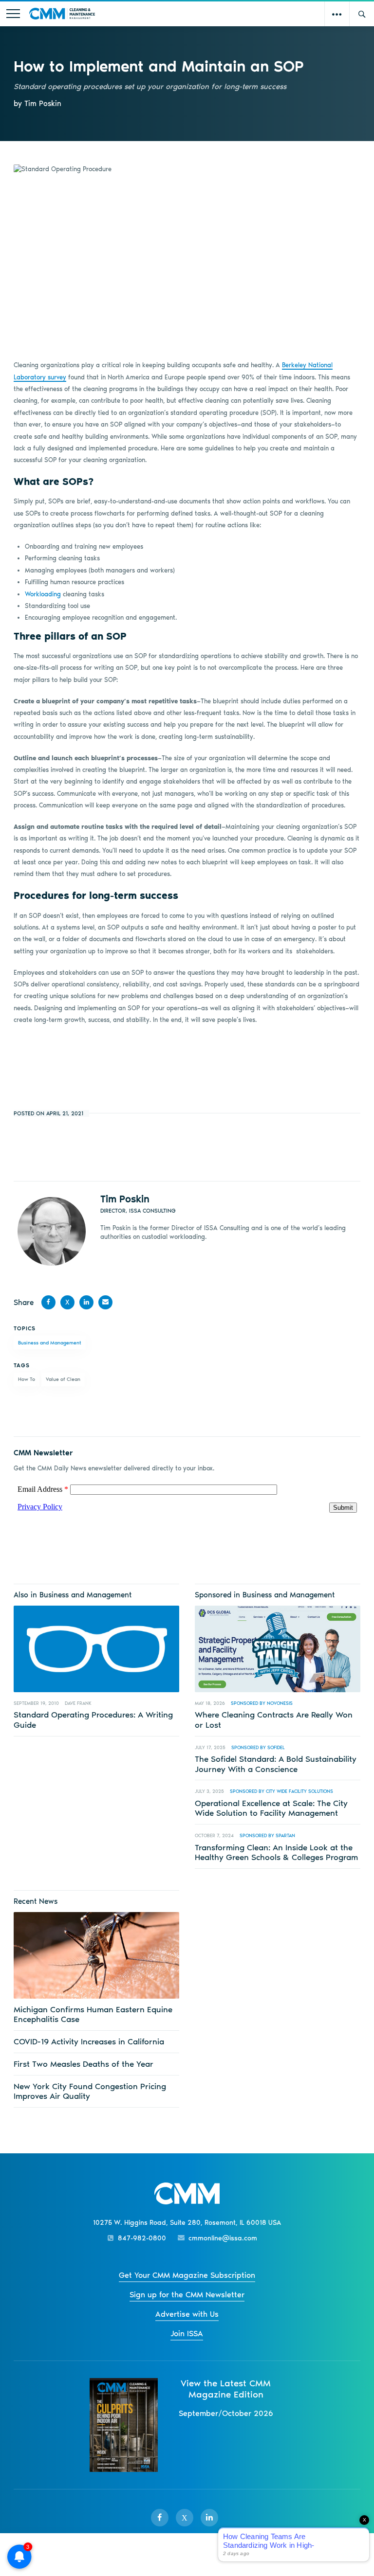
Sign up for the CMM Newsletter (187, 2295)
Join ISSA (187, 2334)
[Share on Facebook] (48, 1302)
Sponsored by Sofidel (258, 1747)
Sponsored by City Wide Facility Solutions (281, 1791)
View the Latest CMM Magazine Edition (226, 2389)
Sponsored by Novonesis (262, 1703)
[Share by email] (105, 1302)
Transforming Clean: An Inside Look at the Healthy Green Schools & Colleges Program (276, 1852)
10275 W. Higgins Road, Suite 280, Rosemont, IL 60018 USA (187, 2223)
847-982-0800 (142, 2238)
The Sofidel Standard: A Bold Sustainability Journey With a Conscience (276, 1764)
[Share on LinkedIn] (86, 1302)
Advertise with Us (187, 2314)
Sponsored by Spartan (267, 1835)
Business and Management (50, 1343)
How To (27, 1379)
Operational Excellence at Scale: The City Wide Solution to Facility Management (271, 1808)
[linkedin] (209, 2518)
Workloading (43, 594)
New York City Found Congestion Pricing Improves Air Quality (90, 2091)
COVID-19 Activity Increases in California (89, 2041)
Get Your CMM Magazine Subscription (187, 2275)
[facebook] (160, 2518)
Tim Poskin (125, 1199)
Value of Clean (63, 1379)
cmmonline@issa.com (223, 2238)
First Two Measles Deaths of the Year (84, 2064)
